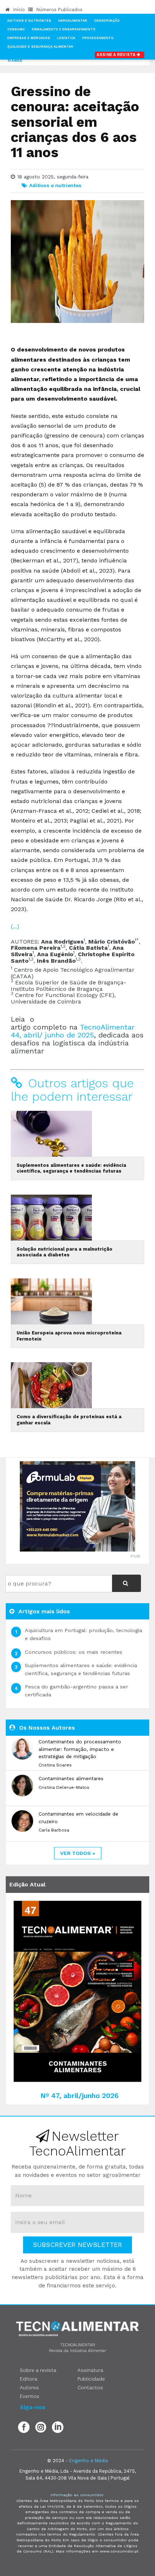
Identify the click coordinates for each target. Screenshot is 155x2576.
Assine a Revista (117, 55)
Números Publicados (59, 10)
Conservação (107, 21)
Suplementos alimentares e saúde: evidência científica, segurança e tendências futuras (71, 1168)
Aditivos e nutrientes (55, 185)
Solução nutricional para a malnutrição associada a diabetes (65, 1252)
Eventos (30, 2396)
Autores (29, 2387)
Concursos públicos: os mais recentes (74, 1652)
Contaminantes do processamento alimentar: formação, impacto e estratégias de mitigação (80, 1749)
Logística (66, 38)
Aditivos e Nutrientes (29, 21)
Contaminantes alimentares (71, 1778)
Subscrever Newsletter (77, 2245)
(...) (15, 926)
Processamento (98, 38)
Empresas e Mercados (29, 38)
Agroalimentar (73, 21)
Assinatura (90, 2370)
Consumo (16, 29)
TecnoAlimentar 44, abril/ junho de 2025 (73, 1031)
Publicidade (91, 2379)
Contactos (90, 2387)
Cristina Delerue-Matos (64, 1787)
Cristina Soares (55, 1765)
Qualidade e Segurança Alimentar (40, 47)
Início (18, 10)
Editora (28, 2379)
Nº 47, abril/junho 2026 (79, 2096)
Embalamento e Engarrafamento (64, 29)
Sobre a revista (38, 2370)
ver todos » (78, 1853)
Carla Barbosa (54, 1830)
